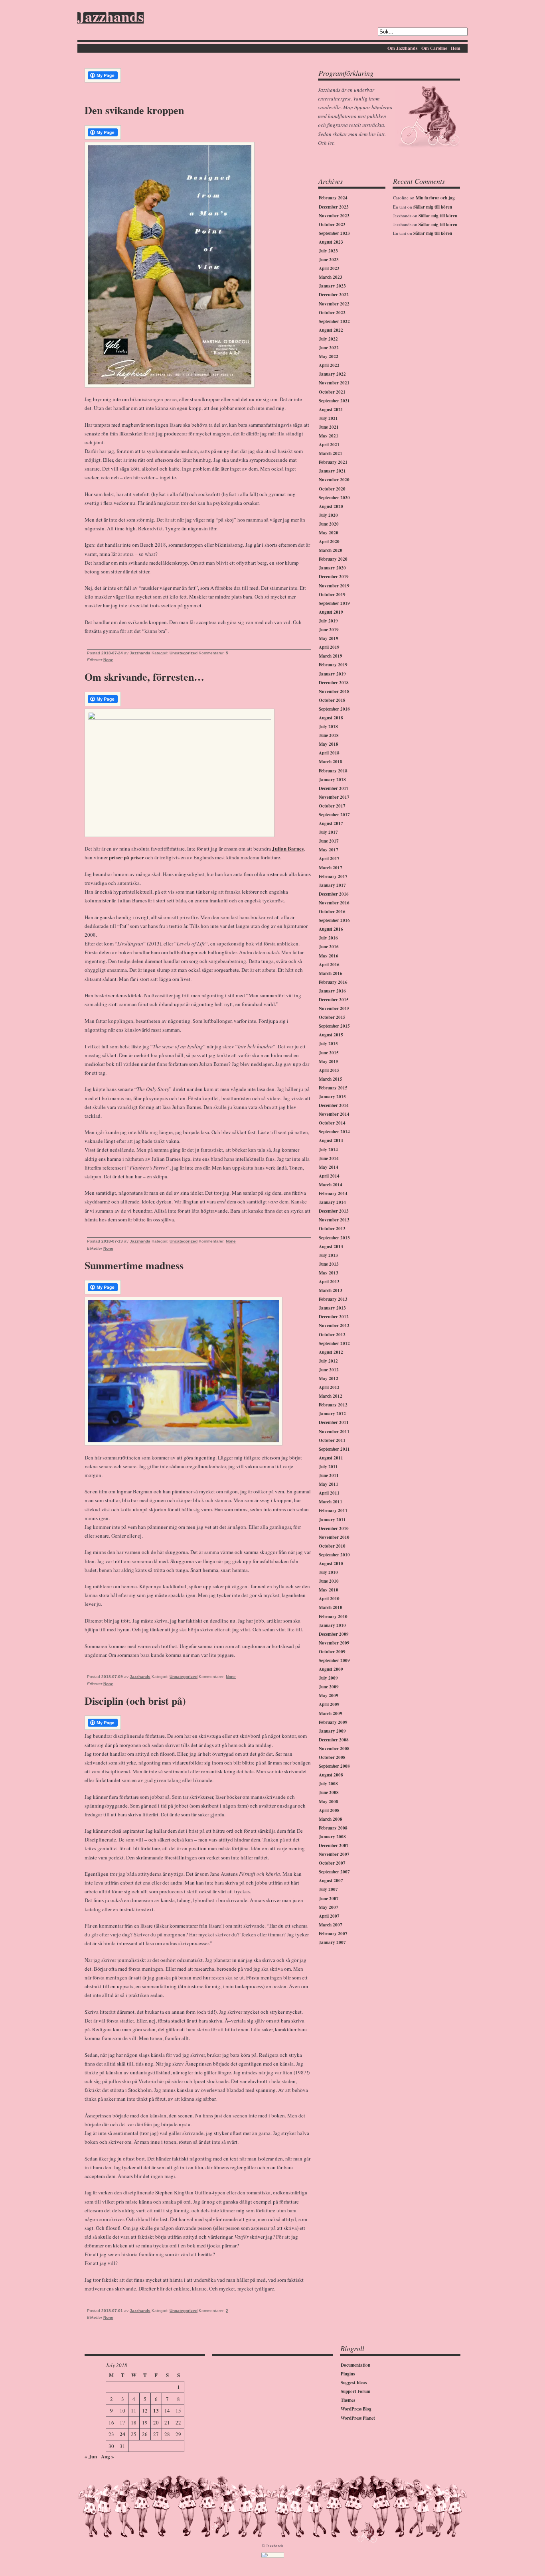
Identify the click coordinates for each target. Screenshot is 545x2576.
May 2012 (329, 1379)
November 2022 (334, 304)
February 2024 (333, 198)
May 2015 (329, 1062)
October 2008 (332, 1757)
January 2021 (332, 471)
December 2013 (334, 1211)
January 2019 (332, 674)
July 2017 (328, 832)
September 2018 (334, 709)
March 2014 (331, 1185)
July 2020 (328, 515)
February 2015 (333, 1088)
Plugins (348, 2374)
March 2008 (331, 1819)
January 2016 (332, 991)
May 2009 (329, 1696)
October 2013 (332, 1229)
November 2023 (334, 216)
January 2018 (332, 780)
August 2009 (331, 1669)
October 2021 (332, 392)
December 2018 (334, 683)
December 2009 (334, 1634)
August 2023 (331, 242)
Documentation (355, 2365)
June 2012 (329, 1370)
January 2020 (332, 568)
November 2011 (334, 1432)
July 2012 (328, 1361)
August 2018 (331, 718)
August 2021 (331, 410)
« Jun (91, 2456)
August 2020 (331, 506)
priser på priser (126, 857)
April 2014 (329, 1176)
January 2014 (332, 1202)
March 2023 (331, 277)
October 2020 (332, 489)
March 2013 (331, 1290)
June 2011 (329, 1475)
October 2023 (332, 225)
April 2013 (329, 1282)
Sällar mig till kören (433, 207)
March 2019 (331, 656)
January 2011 (332, 1520)
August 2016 (331, 929)
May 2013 (329, 1273)
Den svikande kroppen (134, 110)
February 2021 (333, 462)
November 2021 (334, 383)
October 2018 (332, 700)
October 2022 (332, 313)
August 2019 (331, 612)
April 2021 (329, 445)
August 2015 (331, 1035)
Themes (348, 2400)
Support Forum (355, 2391)
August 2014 (331, 1140)
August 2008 (331, 1775)
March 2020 (331, 550)
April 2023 (329, 268)
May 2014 (329, 1167)
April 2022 (329, 365)
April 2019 (329, 647)
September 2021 (334, 401)
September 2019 (334, 603)
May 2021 (329, 436)
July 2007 (328, 1889)
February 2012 (333, 1405)
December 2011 (334, 1422)
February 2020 (333, 559)
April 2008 (329, 1810)
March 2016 (331, 973)
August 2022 (331, 330)
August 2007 (331, 1881)
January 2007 (332, 1942)
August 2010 (331, 1564)
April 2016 (329, 965)
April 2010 (329, 1599)
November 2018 (334, 691)
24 (122, 2434)
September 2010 (334, 1555)
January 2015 (332, 1097)
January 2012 (332, 1414)
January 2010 (332, 1625)
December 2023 (334, 207)
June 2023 (329, 260)
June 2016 (329, 947)
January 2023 (332, 286)
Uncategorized (184, 653)
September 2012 (334, 1343)
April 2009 (329, 1704)
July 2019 (328, 621)
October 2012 (332, 1335)
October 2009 (332, 1652)
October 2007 (332, 1863)
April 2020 (329, 542)
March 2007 (331, 1925)
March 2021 (331, 453)
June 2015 (329, 1053)
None (108, 660)
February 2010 (333, 1617)
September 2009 (334, 1660)
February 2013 (333, 1299)
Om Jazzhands (403, 48)
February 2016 (333, 982)
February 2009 (333, 1722)
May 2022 (329, 356)
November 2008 (334, 1749)
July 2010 (328, 1572)
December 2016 (334, 894)
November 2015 (334, 1008)
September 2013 (334, 1238)
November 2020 (334, 480)
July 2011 (328, 1467)
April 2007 (329, 1916)
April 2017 (329, 859)
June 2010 (329, 1581)
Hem (456, 48)
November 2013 (334, 1220)
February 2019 (333, 665)
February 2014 (333, 1193)
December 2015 (334, 1000)
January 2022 (332, 374)
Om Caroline (434, 48)
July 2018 (328, 727)
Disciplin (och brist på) (135, 1701)
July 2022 (328, 339)
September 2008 (334, 1766)
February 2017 (333, 876)
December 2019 (334, 577)
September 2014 (334, 1132)
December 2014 (334, 1105)
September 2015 (334, 1026)
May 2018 (329, 744)
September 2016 (334, 920)
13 (156, 2410)
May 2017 (329, 850)
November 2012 (334, 1325)
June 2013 (329, 1264)
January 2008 (332, 1837)
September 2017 (334, 815)
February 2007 (333, 1934)
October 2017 (332, 806)
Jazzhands (111, 18)
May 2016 (329, 956)
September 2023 (334, 233)
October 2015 (332, 1017)
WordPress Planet (358, 2418)
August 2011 (331, 1458)
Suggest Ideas (354, 2383)
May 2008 (329, 1802)
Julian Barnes (288, 848)
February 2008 (333, 1828)
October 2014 (332, 1123)
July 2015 (328, 1044)
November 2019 (334, 586)
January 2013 (332, 1308)
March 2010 (331, 1607)
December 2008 (334, 1740)
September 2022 (334, 321)
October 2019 (332, 595)
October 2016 (332, 912)
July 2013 (328, 1255)
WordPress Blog (356, 2409)
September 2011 (334, 1449)
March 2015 (331, 1079)
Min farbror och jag (435, 198)
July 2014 (328, 1150)
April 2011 (329, 1493)
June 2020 (329, 524)
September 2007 (334, 1872)
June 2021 (329, 427)
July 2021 (328, 418)
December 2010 (334, 1528)
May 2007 (329, 1907)
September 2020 (334, 498)
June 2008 (329, 1792)
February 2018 (333, 771)
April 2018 (329, 753)
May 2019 (329, 638)
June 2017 (329, 841)
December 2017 (334, 788)
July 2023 (328, 251)
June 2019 (329, 630)
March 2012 (331, 1396)
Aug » (108, 2456)
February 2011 (333, 1511)
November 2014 (334, 1114)
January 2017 (332, 885)
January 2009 (332, 1731)
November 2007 (334, 1854)
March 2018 (331, 762)
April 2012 (329, 1387)
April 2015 (329, 1070)
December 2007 (334, 1845)
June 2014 (329, 1158)
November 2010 (334, 1537)
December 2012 (334, 1317)
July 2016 (328, 938)
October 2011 (332, 1440)
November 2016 (334, 903)
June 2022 (329, 348)
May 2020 (329, 533)
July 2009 (328, 1678)
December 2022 (334, 295)
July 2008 (328, 1784)
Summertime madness (134, 1265)
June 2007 (329, 1899)
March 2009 (331, 1713)
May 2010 (329, 1590)
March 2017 (331, 868)
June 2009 (329, 1687)
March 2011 (331, 1502)
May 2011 (329, 1484)
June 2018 (329, 735)
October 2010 (332, 1546)
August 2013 (331, 1247)
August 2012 (331, 1352)
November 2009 (334, 1643)
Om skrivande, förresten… (144, 677)
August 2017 (331, 823)
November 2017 (334, 797)
